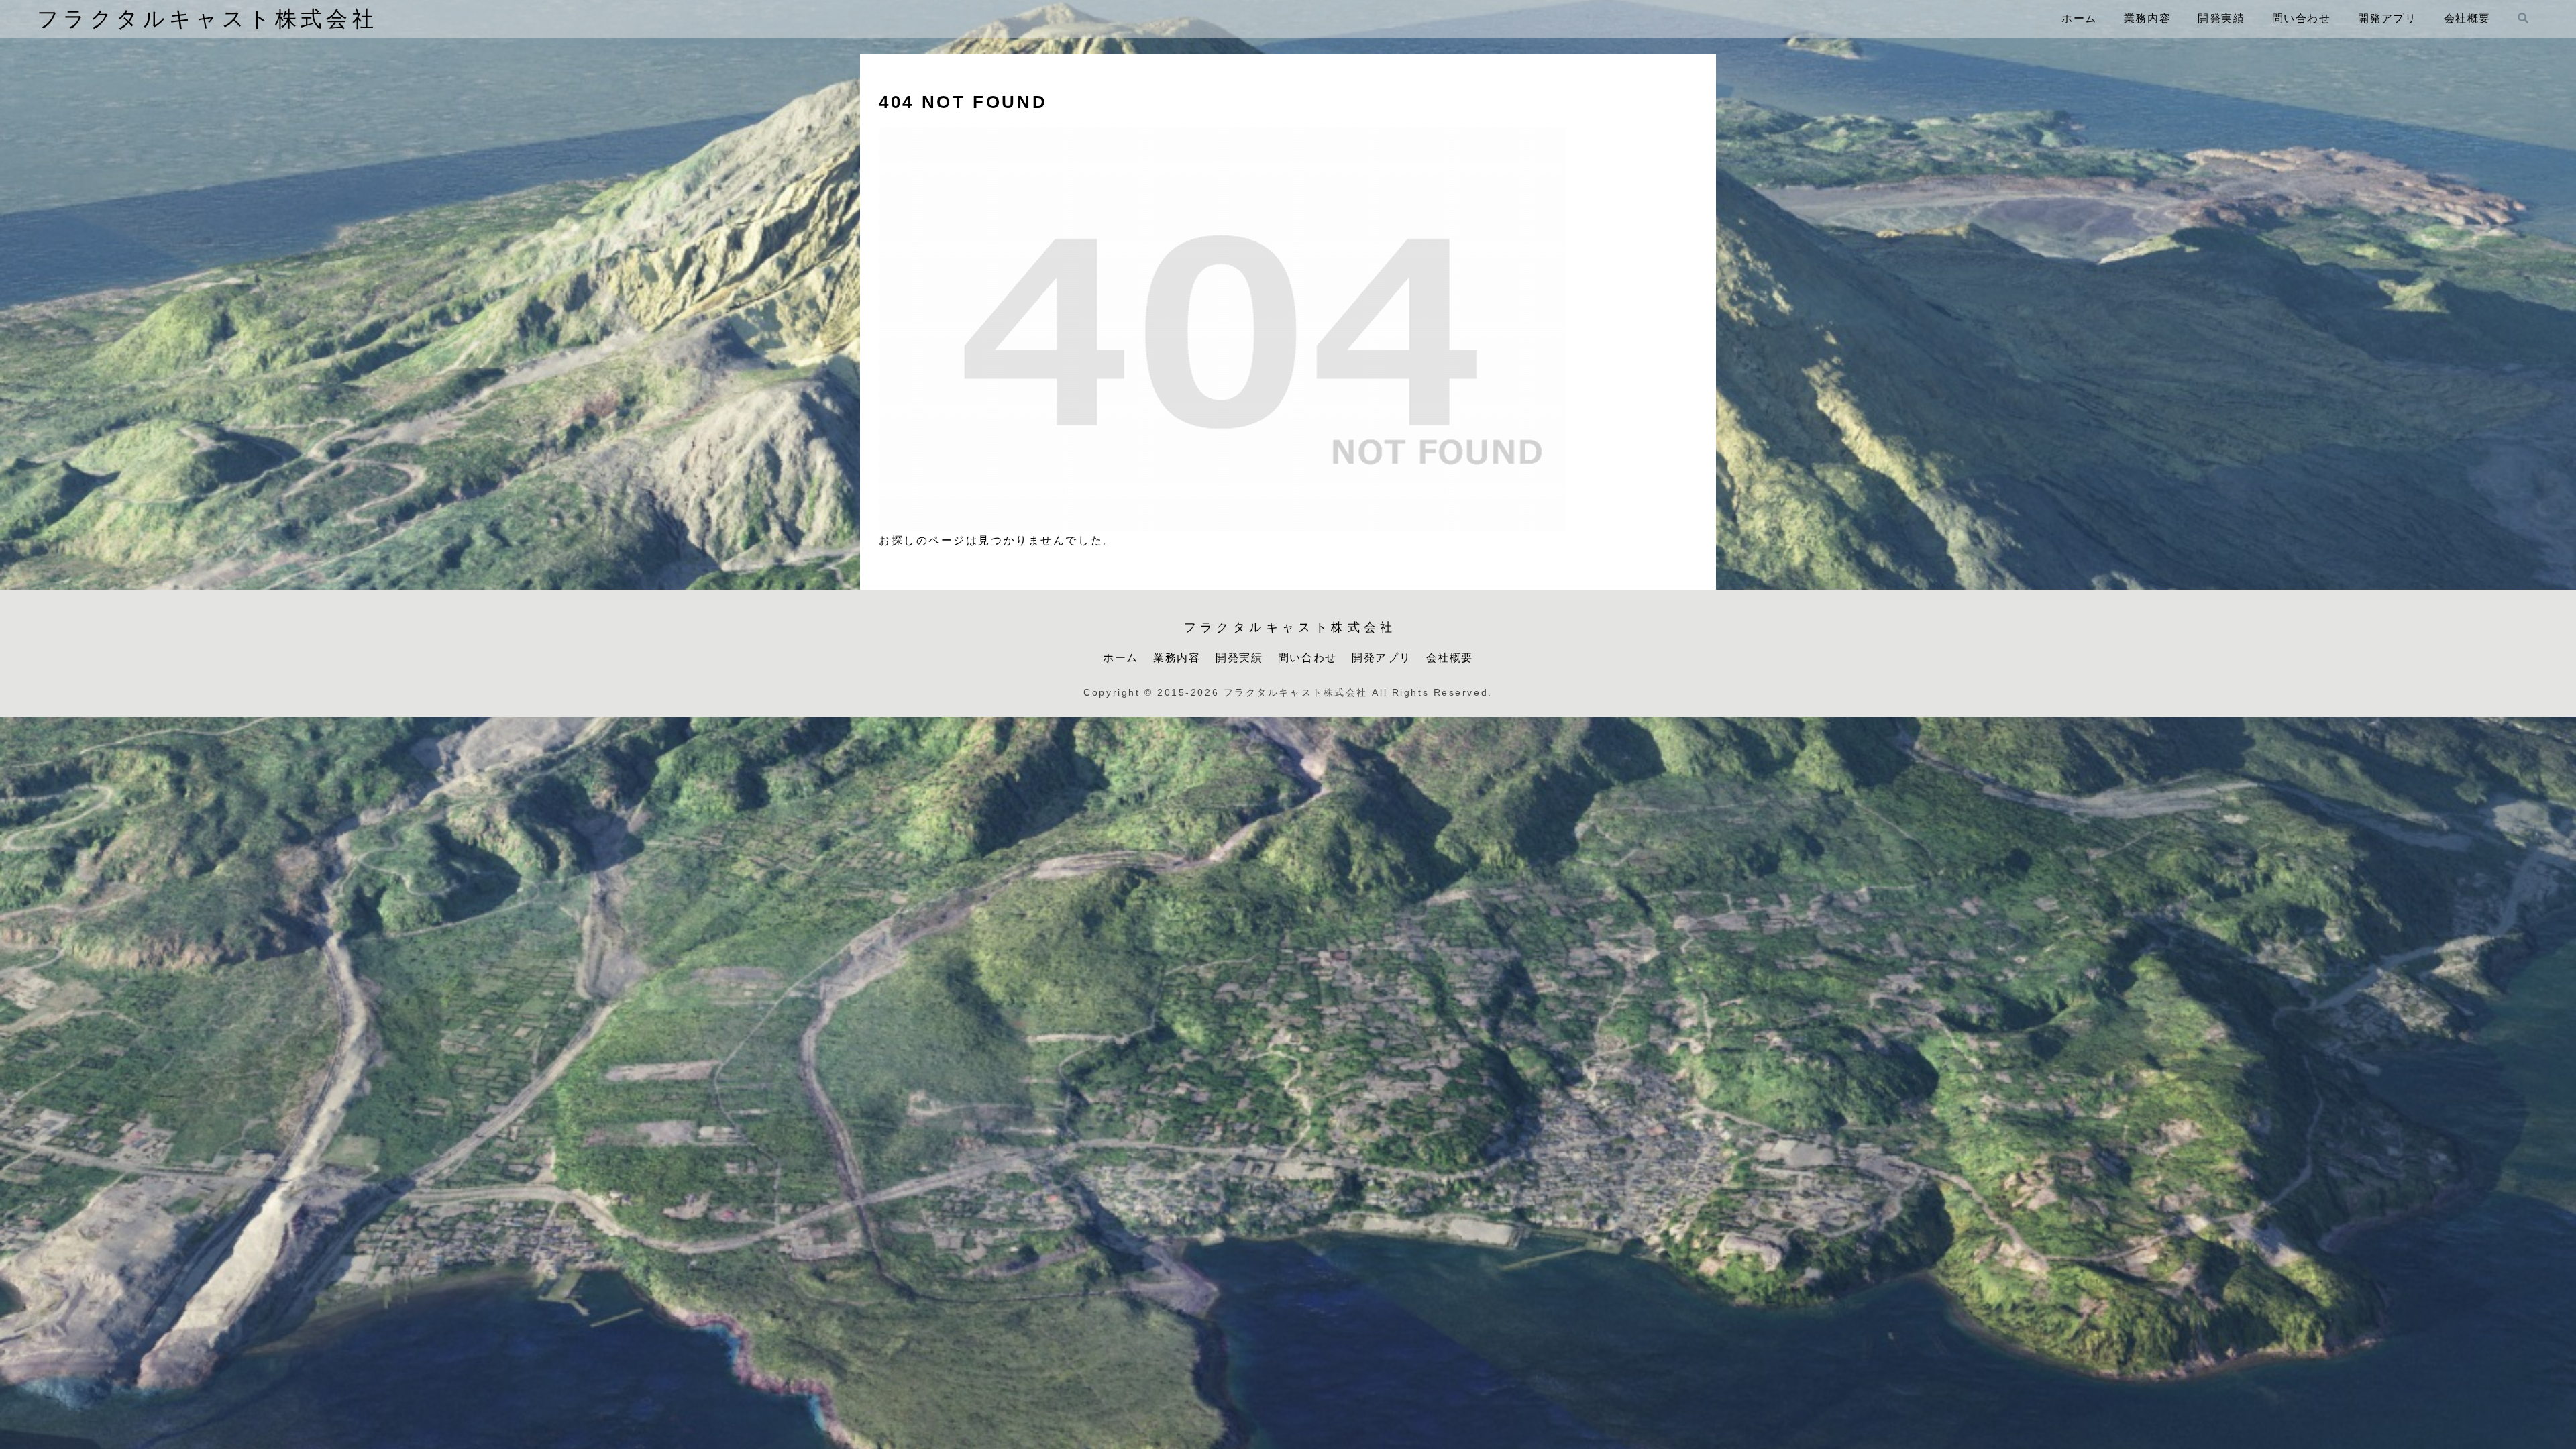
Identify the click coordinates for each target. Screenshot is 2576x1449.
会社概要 (1450, 658)
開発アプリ (1381, 658)
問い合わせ (1307, 658)
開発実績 (1239, 658)
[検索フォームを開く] (2523, 18)
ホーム (1121, 658)
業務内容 (1177, 658)
